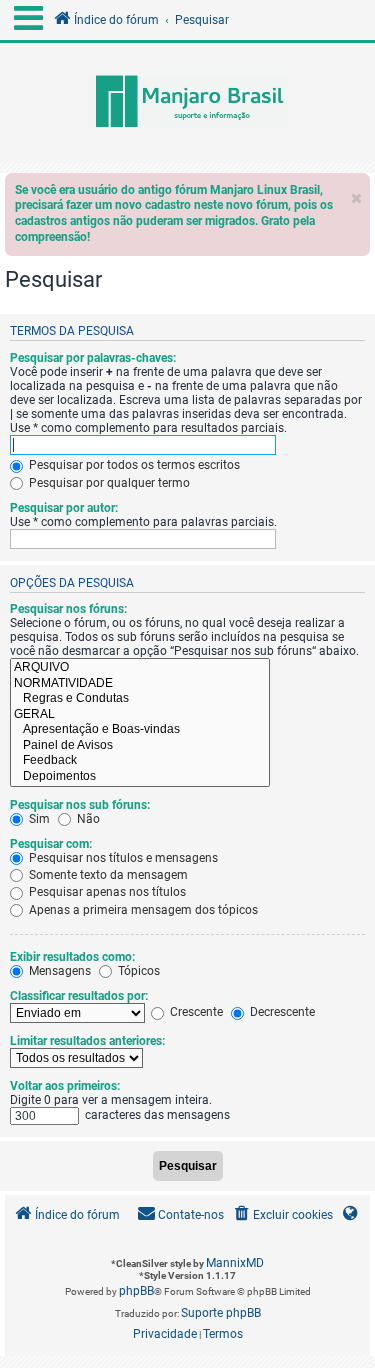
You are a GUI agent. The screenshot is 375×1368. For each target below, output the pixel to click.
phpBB (136, 1291)
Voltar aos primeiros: (65, 1086)
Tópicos (137, 971)
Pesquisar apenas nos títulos (106, 892)
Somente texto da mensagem (107, 875)
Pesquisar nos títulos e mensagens (122, 858)
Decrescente (281, 1012)
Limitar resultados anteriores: (87, 1041)
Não (87, 819)
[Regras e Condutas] (140, 699)
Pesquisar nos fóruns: (68, 609)
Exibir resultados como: (72, 957)
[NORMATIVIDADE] (140, 684)
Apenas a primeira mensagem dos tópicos (142, 910)
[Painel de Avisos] (140, 746)
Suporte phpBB (221, 1313)
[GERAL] (140, 715)
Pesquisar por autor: (64, 508)
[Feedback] (140, 761)
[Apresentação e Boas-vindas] (140, 730)
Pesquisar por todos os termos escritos (133, 465)
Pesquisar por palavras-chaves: (93, 358)
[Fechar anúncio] (357, 193)
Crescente (195, 1012)
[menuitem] (282, 1215)
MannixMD (235, 1263)
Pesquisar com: (51, 844)
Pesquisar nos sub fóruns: (80, 805)
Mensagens (58, 971)
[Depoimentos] (140, 777)
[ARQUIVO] (140, 668)
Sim (38, 819)
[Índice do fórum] (187, 103)
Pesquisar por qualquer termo (108, 483)
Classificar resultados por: (79, 996)
